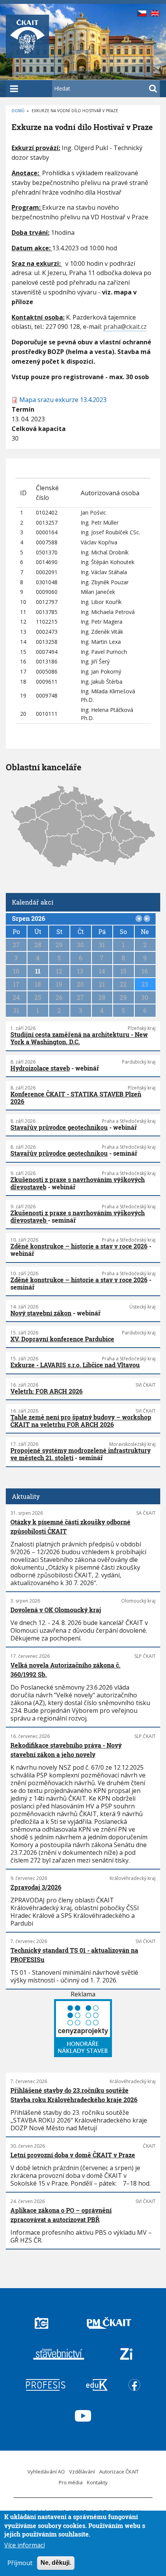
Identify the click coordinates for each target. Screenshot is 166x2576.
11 (38, 971)
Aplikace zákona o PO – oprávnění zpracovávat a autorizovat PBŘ (61, 2215)
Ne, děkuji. (56, 2563)
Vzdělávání (82, 2472)
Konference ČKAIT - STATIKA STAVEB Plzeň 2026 (76, 1098)
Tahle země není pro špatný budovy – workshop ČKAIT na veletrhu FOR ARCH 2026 (81, 1421)
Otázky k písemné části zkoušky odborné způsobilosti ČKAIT (70, 1527)
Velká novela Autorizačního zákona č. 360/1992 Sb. (65, 1670)
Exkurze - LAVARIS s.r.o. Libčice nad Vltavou (75, 1365)
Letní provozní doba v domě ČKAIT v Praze (73, 2155)
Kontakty (97, 2482)
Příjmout (20, 2563)
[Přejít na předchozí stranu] (139, 919)
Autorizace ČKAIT (119, 2472)
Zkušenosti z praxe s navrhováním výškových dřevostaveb (78, 1183)
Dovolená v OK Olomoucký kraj (56, 1610)
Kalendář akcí (33, 902)
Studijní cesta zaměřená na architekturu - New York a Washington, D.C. (79, 1038)
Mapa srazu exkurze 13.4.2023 (63, 400)
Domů (18, 111)
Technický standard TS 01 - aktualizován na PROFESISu (74, 1955)
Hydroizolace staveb (40, 1068)
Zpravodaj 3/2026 (36, 1887)
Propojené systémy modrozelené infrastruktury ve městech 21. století (80, 1454)
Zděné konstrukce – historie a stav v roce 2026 (79, 1246)
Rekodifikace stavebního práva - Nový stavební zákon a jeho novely (66, 1750)
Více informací (25, 2545)
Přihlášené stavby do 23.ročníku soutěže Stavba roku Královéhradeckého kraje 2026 (74, 2095)
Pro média (71, 2482)
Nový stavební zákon (41, 1313)
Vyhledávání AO (46, 2472)
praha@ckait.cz (125, 327)
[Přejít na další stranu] (147, 919)
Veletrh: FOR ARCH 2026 (47, 1391)
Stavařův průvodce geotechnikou (59, 1127)
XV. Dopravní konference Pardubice (62, 1339)
